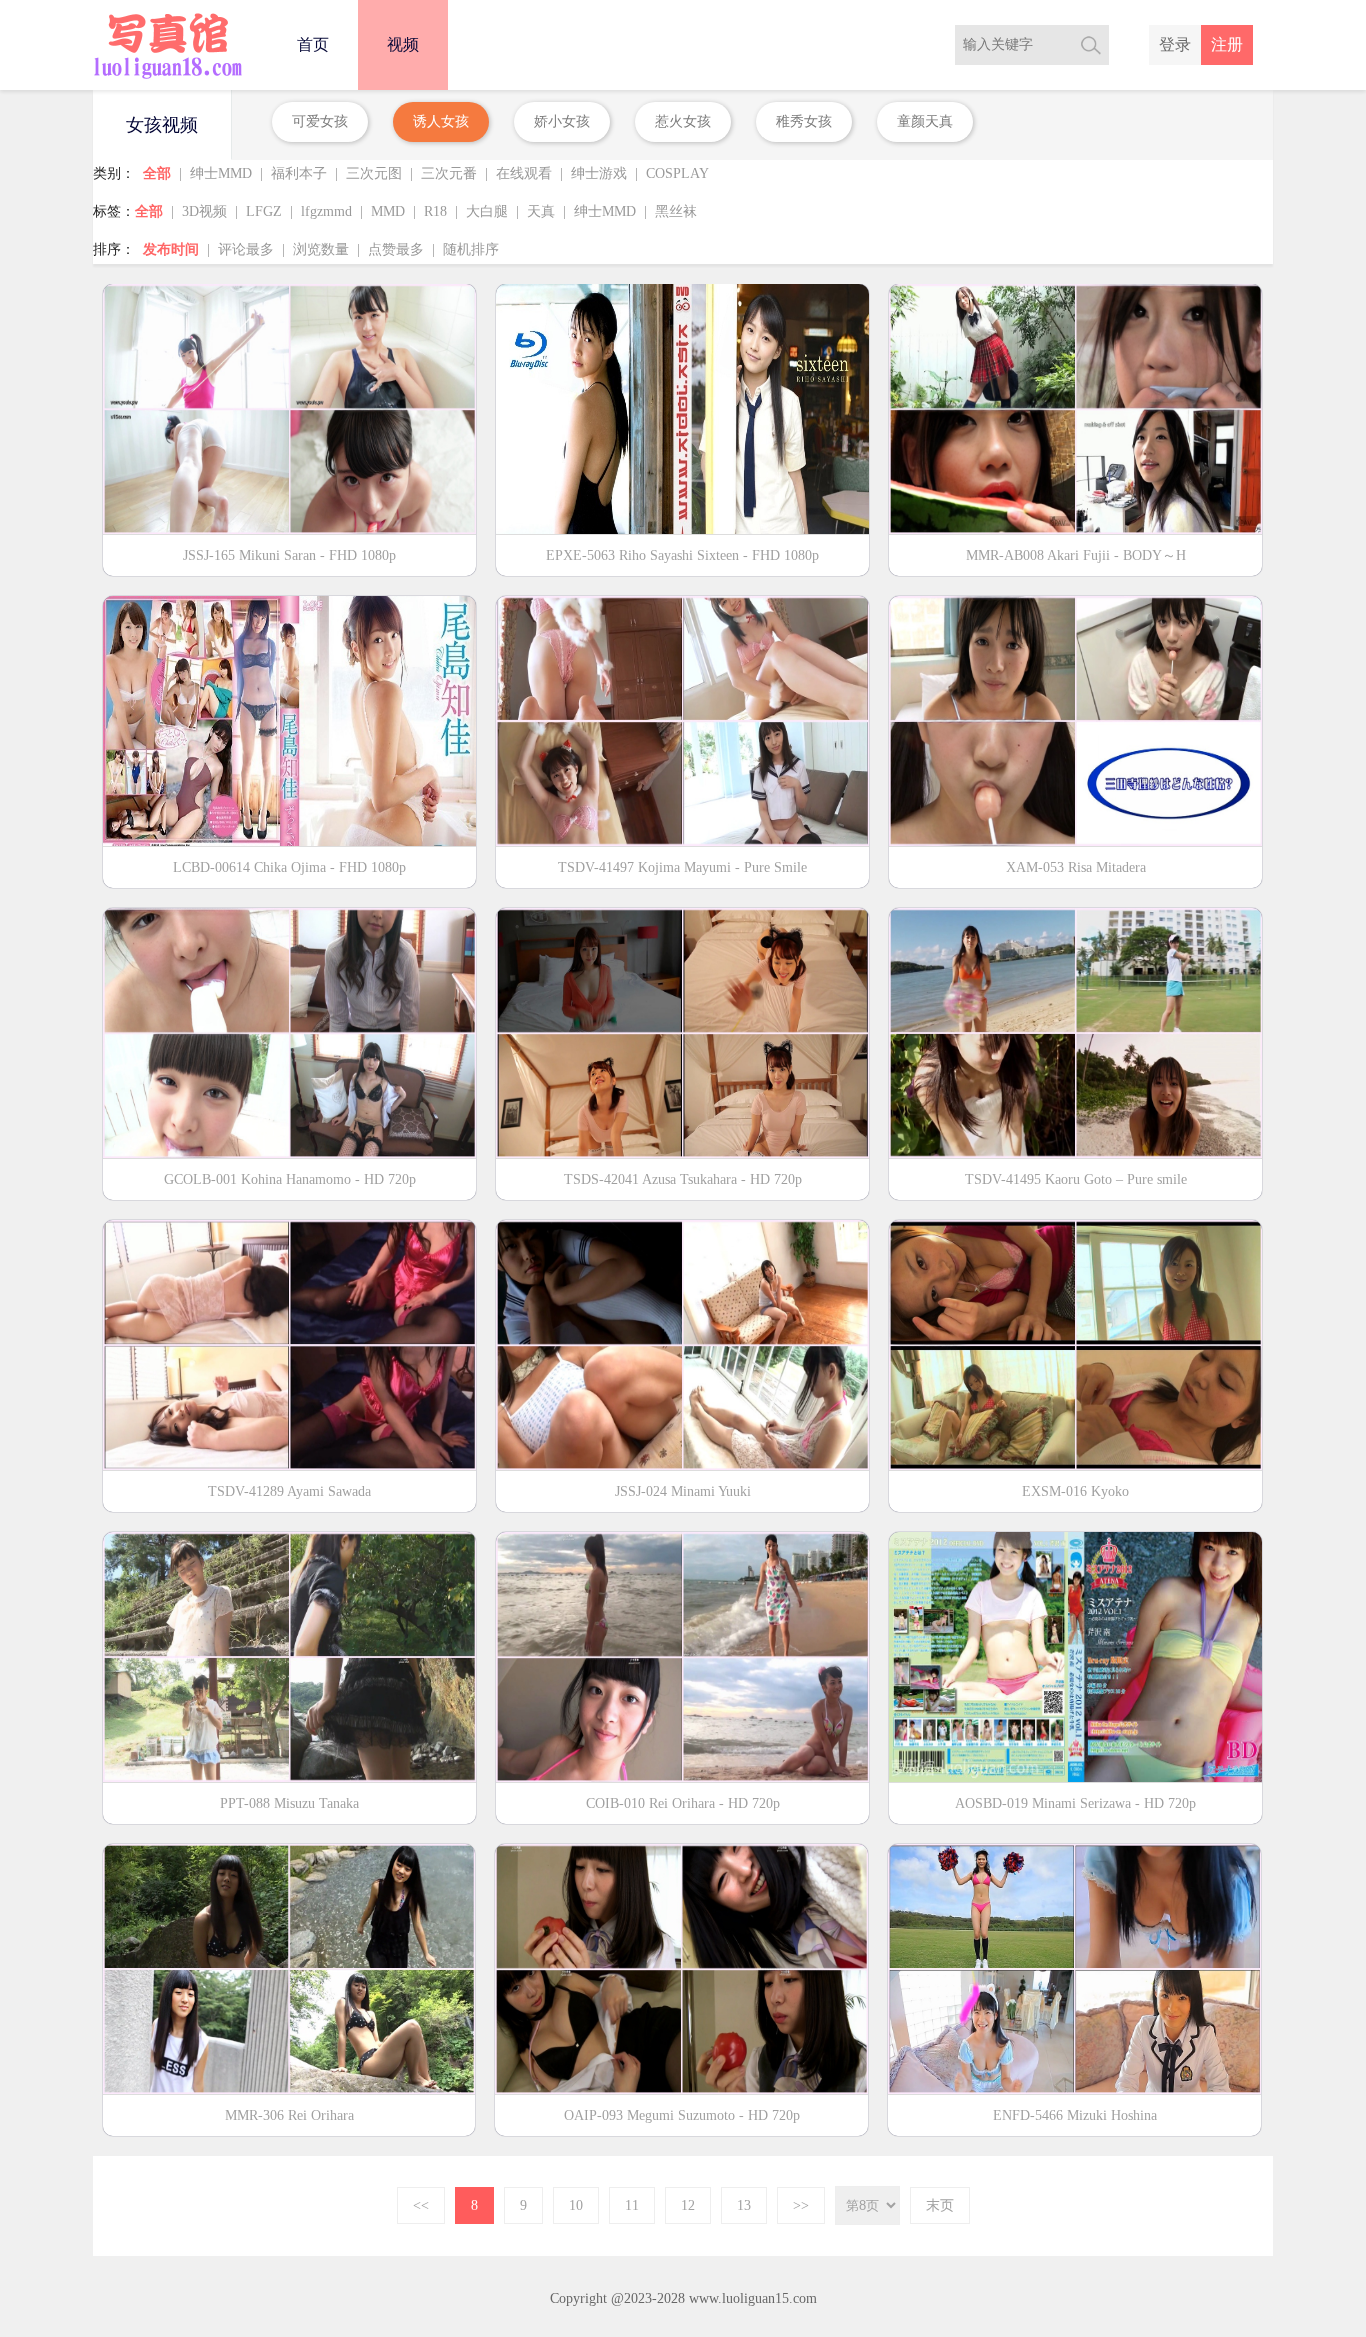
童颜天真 (925, 121)
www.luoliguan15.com (753, 2298)
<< (421, 2205)
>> (801, 2205)
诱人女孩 (441, 121)
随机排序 (471, 249)
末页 (940, 2205)
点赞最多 (396, 249)
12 (688, 2205)
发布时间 (171, 249)
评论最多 (246, 249)
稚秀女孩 (804, 121)
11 (632, 2205)
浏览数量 (321, 249)
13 (744, 2205)
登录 (1175, 44)
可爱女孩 (320, 121)
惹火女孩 (683, 121)
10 (576, 2205)
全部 (157, 173)
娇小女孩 (562, 121)
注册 (1227, 44)
